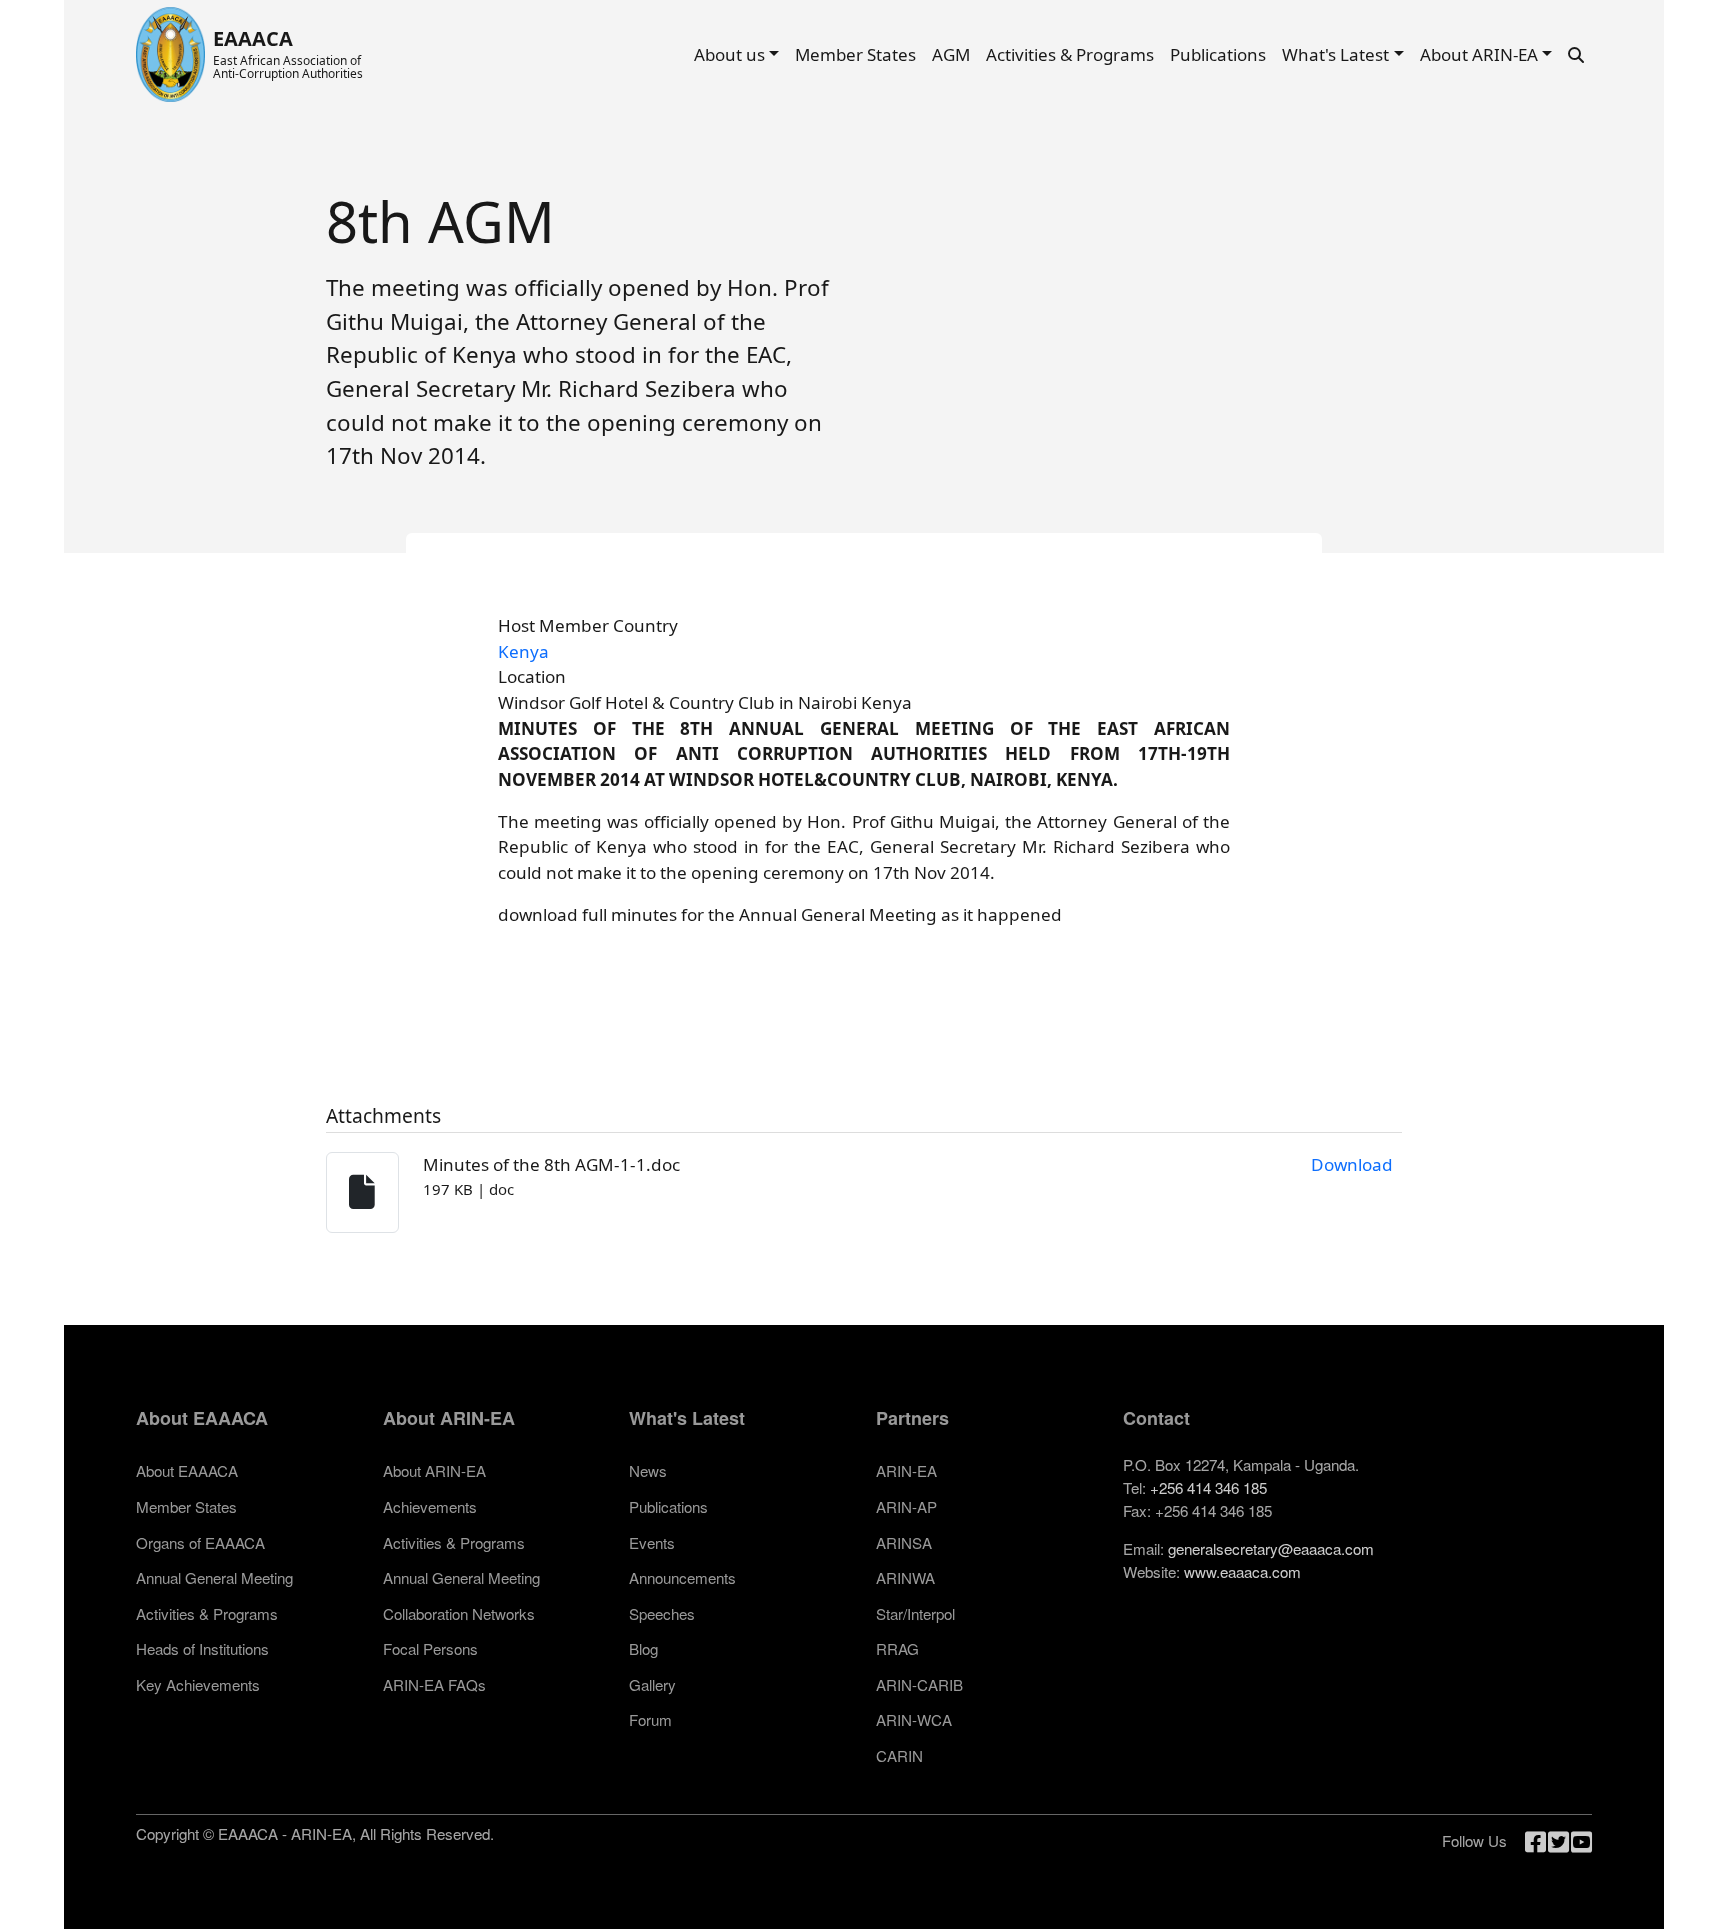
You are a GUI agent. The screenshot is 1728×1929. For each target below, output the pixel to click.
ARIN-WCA (914, 1719)
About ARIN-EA (1479, 54)
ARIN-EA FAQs (434, 1684)
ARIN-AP (906, 1506)
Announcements (682, 1577)
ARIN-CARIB (919, 1684)
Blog (643, 1648)
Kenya (523, 651)
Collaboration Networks (459, 1613)
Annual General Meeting (214, 1577)
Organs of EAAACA (200, 1542)
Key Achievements (198, 1684)
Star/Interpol (915, 1613)
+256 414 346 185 (1208, 1487)
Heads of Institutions (202, 1648)
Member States (855, 54)
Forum (650, 1719)
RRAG (897, 1648)
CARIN (899, 1755)
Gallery (652, 1684)
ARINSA (904, 1542)
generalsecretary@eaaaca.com (1271, 1548)
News (648, 1470)
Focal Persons (430, 1648)
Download (1352, 1164)
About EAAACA (187, 1470)
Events (652, 1542)
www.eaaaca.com (1242, 1571)
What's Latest (1335, 54)
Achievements (430, 1506)
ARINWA (905, 1577)
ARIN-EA (906, 1470)
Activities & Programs (1070, 54)
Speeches (662, 1613)
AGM (951, 54)
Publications (1218, 54)
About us (729, 54)
